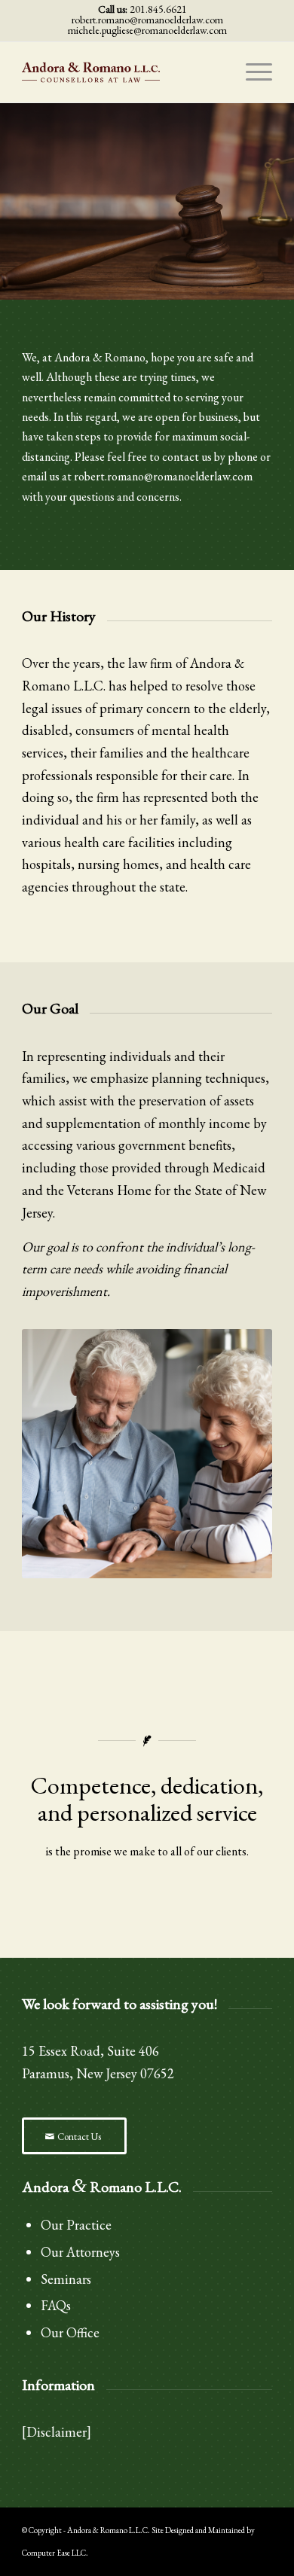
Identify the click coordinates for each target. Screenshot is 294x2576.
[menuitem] (251, 72)
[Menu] (251, 72)
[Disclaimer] (57, 2432)
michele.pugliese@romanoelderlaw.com (147, 30)
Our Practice (76, 2225)
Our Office (70, 2332)
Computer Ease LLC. (55, 2553)
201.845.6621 (158, 9)
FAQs (56, 2305)
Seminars (66, 2279)
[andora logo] (122, 72)
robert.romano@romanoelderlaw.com (147, 20)
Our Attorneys (80, 2252)
